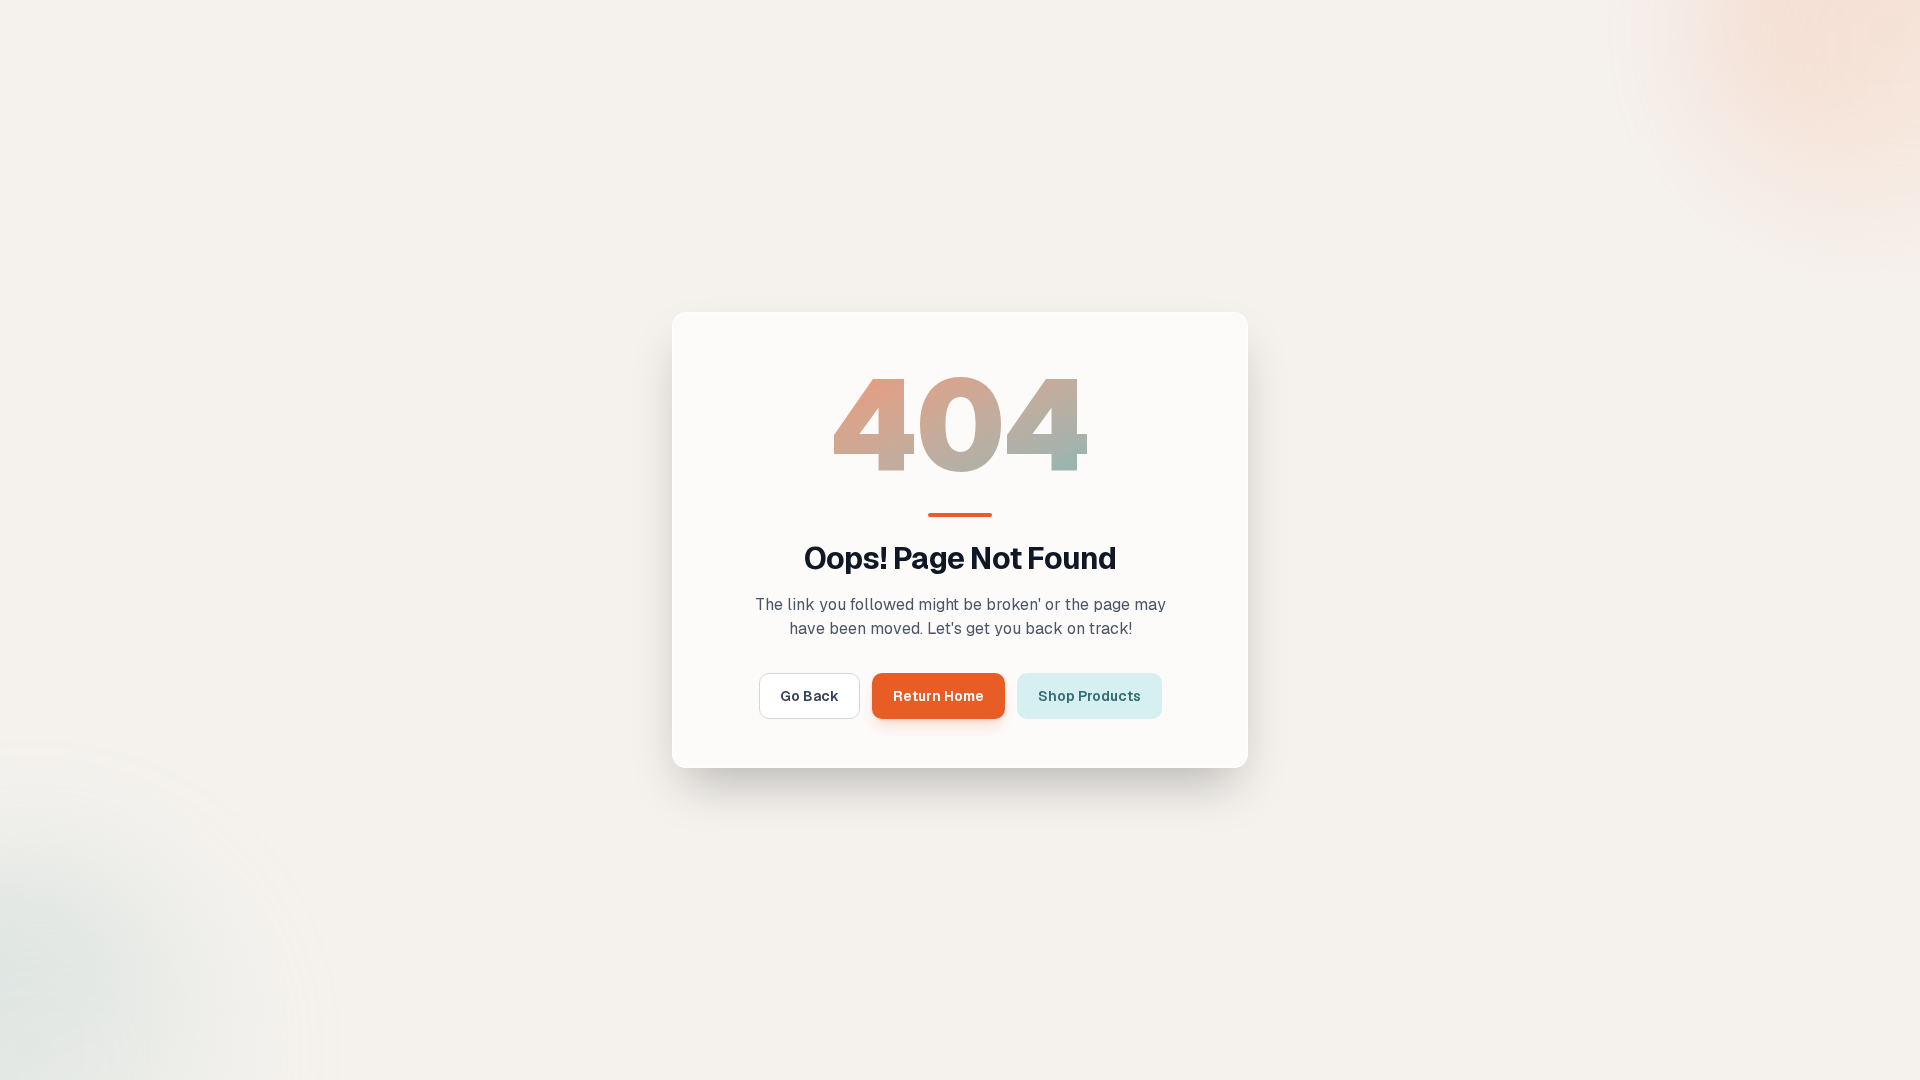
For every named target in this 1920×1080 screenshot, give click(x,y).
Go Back (809, 696)
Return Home (938, 696)
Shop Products (1089, 696)
